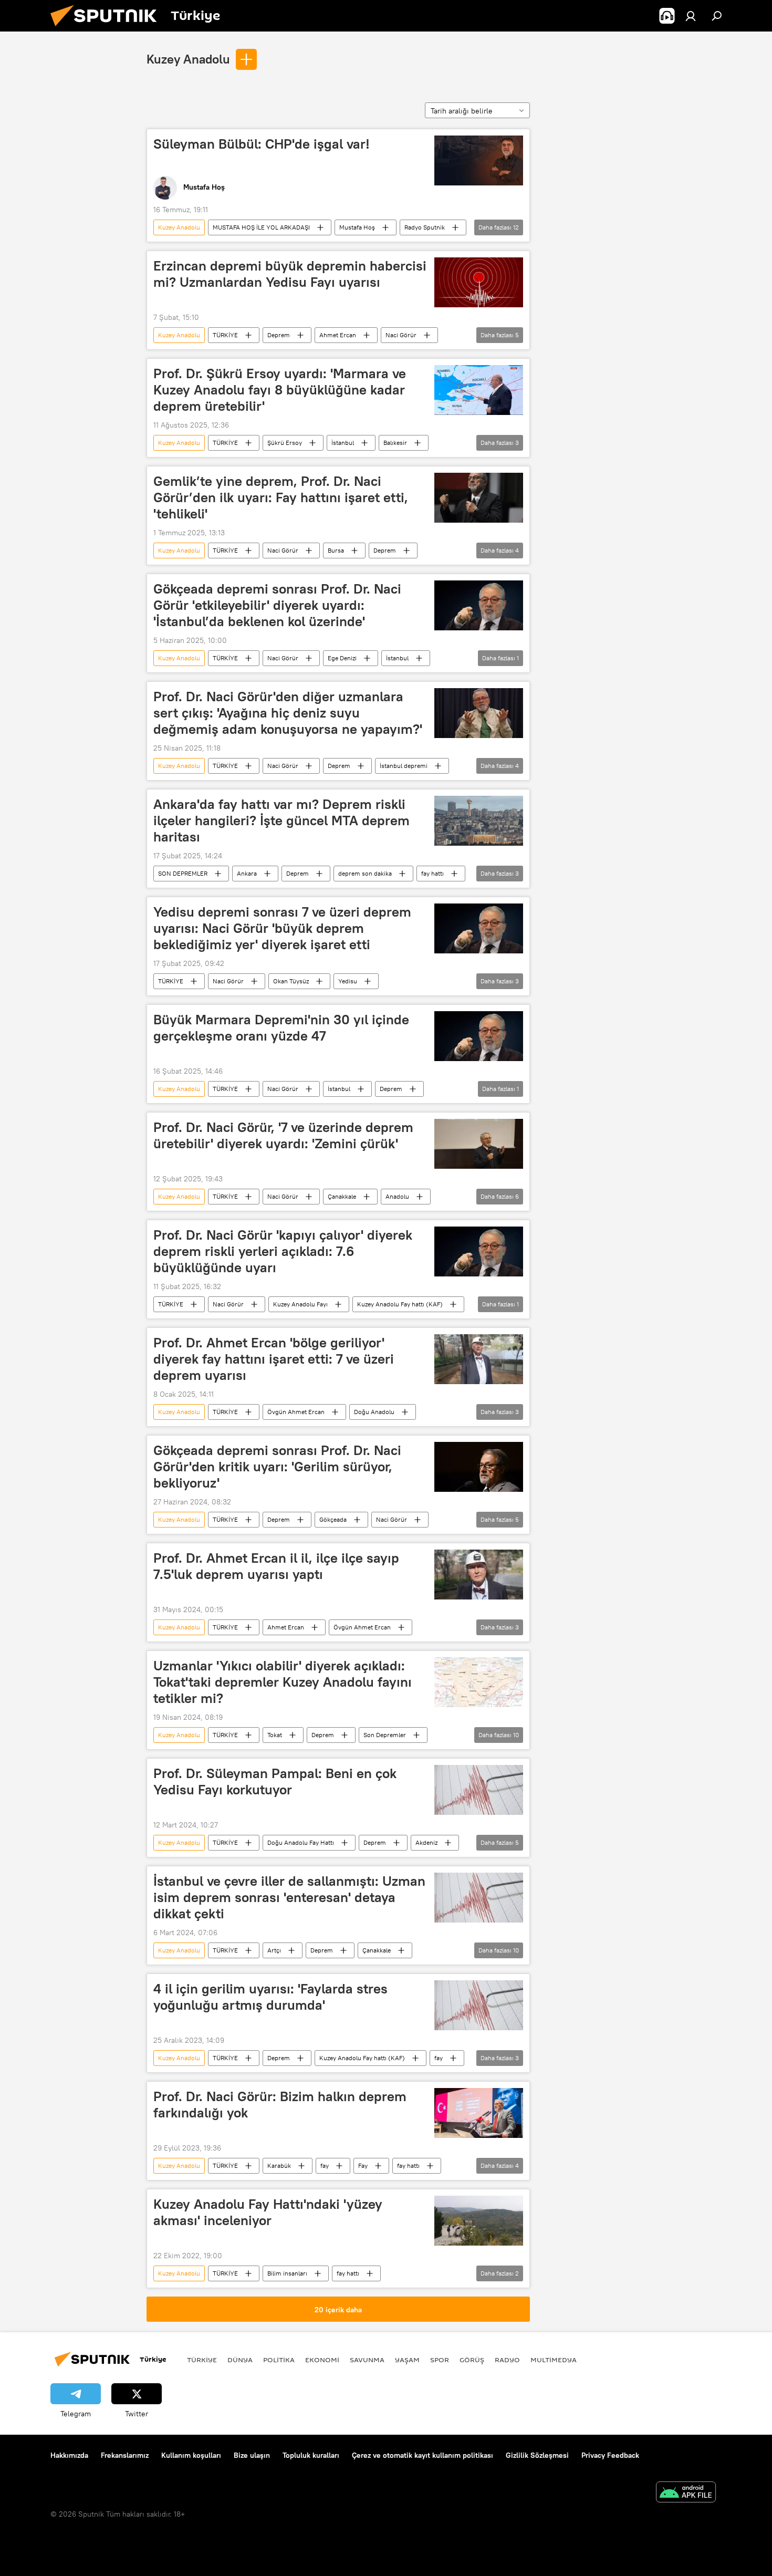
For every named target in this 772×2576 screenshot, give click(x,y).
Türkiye (202, 2360)
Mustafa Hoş (357, 227)
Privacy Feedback (610, 2455)
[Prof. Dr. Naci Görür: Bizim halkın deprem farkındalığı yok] (479, 2113)
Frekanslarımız (125, 2455)
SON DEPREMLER (183, 873)
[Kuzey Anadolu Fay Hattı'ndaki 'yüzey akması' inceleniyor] (479, 2221)
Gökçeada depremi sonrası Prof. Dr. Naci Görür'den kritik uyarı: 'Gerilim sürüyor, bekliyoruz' (277, 1467)
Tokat (275, 1735)
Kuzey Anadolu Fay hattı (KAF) (400, 1304)
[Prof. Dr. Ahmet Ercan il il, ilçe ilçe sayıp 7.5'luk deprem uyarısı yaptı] (479, 1575)
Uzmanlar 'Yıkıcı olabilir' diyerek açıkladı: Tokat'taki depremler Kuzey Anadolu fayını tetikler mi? (283, 1682)
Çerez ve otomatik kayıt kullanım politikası (422, 2455)
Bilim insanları (287, 2273)
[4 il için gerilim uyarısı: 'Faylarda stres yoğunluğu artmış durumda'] (479, 2005)
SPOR (440, 2360)
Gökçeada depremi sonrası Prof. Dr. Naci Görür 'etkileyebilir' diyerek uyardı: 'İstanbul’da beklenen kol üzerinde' (277, 605)
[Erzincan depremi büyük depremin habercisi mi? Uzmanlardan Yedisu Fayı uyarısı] (479, 282)
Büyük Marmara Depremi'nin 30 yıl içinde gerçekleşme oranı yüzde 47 (281, 1028)
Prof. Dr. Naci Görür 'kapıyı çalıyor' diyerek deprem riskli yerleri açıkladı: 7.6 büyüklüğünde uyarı (283, 1251)
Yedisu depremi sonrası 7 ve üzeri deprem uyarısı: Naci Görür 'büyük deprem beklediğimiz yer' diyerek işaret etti (282, 928)
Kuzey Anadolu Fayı (300, 1304)
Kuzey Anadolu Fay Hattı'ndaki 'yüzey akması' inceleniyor (268, 2212)
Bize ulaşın (252, 2455)
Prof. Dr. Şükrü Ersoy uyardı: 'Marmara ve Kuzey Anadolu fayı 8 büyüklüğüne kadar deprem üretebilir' (280, 390)
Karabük (279, 2165)
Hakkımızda (69, 2455)
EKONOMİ (322, 2360)
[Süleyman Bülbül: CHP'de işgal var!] (479, 160)
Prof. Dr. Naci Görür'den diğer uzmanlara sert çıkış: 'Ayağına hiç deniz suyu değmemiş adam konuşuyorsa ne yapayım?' (288, 713)
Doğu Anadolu (374, 1412)
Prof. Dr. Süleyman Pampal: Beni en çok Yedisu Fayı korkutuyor (275, 1782)
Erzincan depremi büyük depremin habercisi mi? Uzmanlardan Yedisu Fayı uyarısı (290, 274)
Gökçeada (333, 1519)
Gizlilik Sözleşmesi (537, 2455)
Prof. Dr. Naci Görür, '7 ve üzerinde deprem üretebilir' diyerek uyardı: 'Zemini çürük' (283, 1135)
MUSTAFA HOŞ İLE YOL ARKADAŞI (261, 227)
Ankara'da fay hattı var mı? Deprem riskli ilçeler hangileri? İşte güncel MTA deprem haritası (281, 820)
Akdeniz (426, 1842)
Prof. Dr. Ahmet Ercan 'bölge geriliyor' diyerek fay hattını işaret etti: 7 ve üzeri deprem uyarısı (274, 1359)
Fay (363, 2165)
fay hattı (432, 873)
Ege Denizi (342, 658)
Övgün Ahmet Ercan (296, 1412)
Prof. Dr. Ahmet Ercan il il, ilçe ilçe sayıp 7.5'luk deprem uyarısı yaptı (276, 1566)
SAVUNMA (367, 2360)
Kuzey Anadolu (188, 59)
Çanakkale (342, 1196)
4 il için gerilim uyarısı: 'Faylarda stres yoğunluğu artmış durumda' (270, 1997)
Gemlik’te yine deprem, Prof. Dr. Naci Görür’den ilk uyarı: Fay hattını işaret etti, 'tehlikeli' (281, 497)
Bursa (336, 550)
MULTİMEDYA (554, 2360)
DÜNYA (240, 2360)
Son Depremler (385, 1735)
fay (439, 2058)
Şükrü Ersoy (285, 443)
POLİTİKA (279, 2360)
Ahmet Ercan (338, 335)
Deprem (279, 335)
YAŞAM (407, 2360)
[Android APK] (686, 2493)
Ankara (247, 873)
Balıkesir (395, 443)
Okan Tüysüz (291, 981)
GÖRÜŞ (472, 2360)
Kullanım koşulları (191, 2455)
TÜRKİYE (225, 335)
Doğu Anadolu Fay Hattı (301, 1842)
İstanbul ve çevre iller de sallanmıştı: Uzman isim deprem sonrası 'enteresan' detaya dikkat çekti (289, 1897)
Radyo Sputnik (425, 227)
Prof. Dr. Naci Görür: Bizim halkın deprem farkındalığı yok (280, 2105)
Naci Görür (401, 335)
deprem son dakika (365, 873)
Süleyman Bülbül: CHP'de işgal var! (262, 144)
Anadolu (397, 1196)
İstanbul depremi (404, 766)
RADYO (507, 2360)
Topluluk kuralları (311, 2455)
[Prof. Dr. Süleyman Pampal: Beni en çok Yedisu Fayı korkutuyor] (479, 1790)
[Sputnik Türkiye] (108, 29)
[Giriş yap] (691, 16)
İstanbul (343, 443)
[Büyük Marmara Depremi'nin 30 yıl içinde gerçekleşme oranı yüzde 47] (479, 1036)
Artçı (274, 1950)
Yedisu (348, 981)
